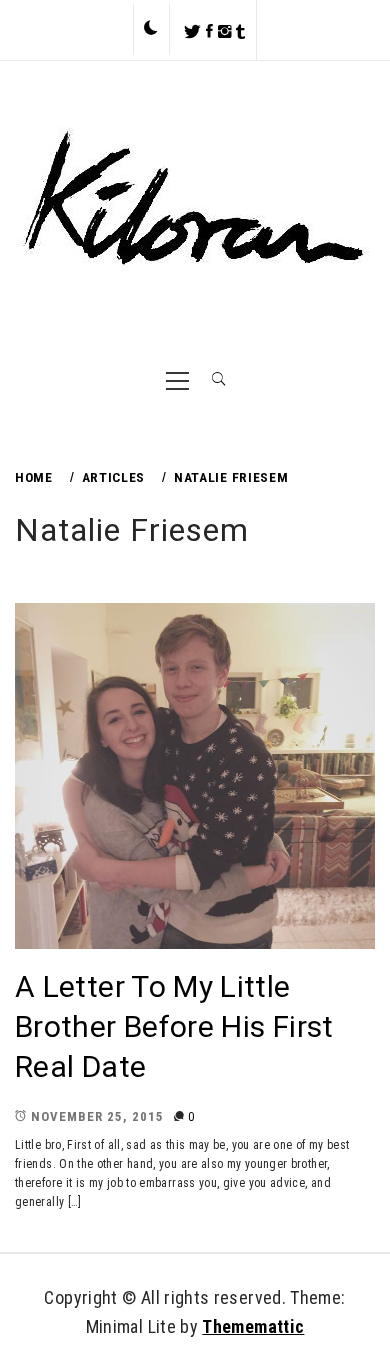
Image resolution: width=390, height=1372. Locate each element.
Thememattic (253, 1326)
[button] (151, 29)
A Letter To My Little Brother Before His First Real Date (174, 1026)
